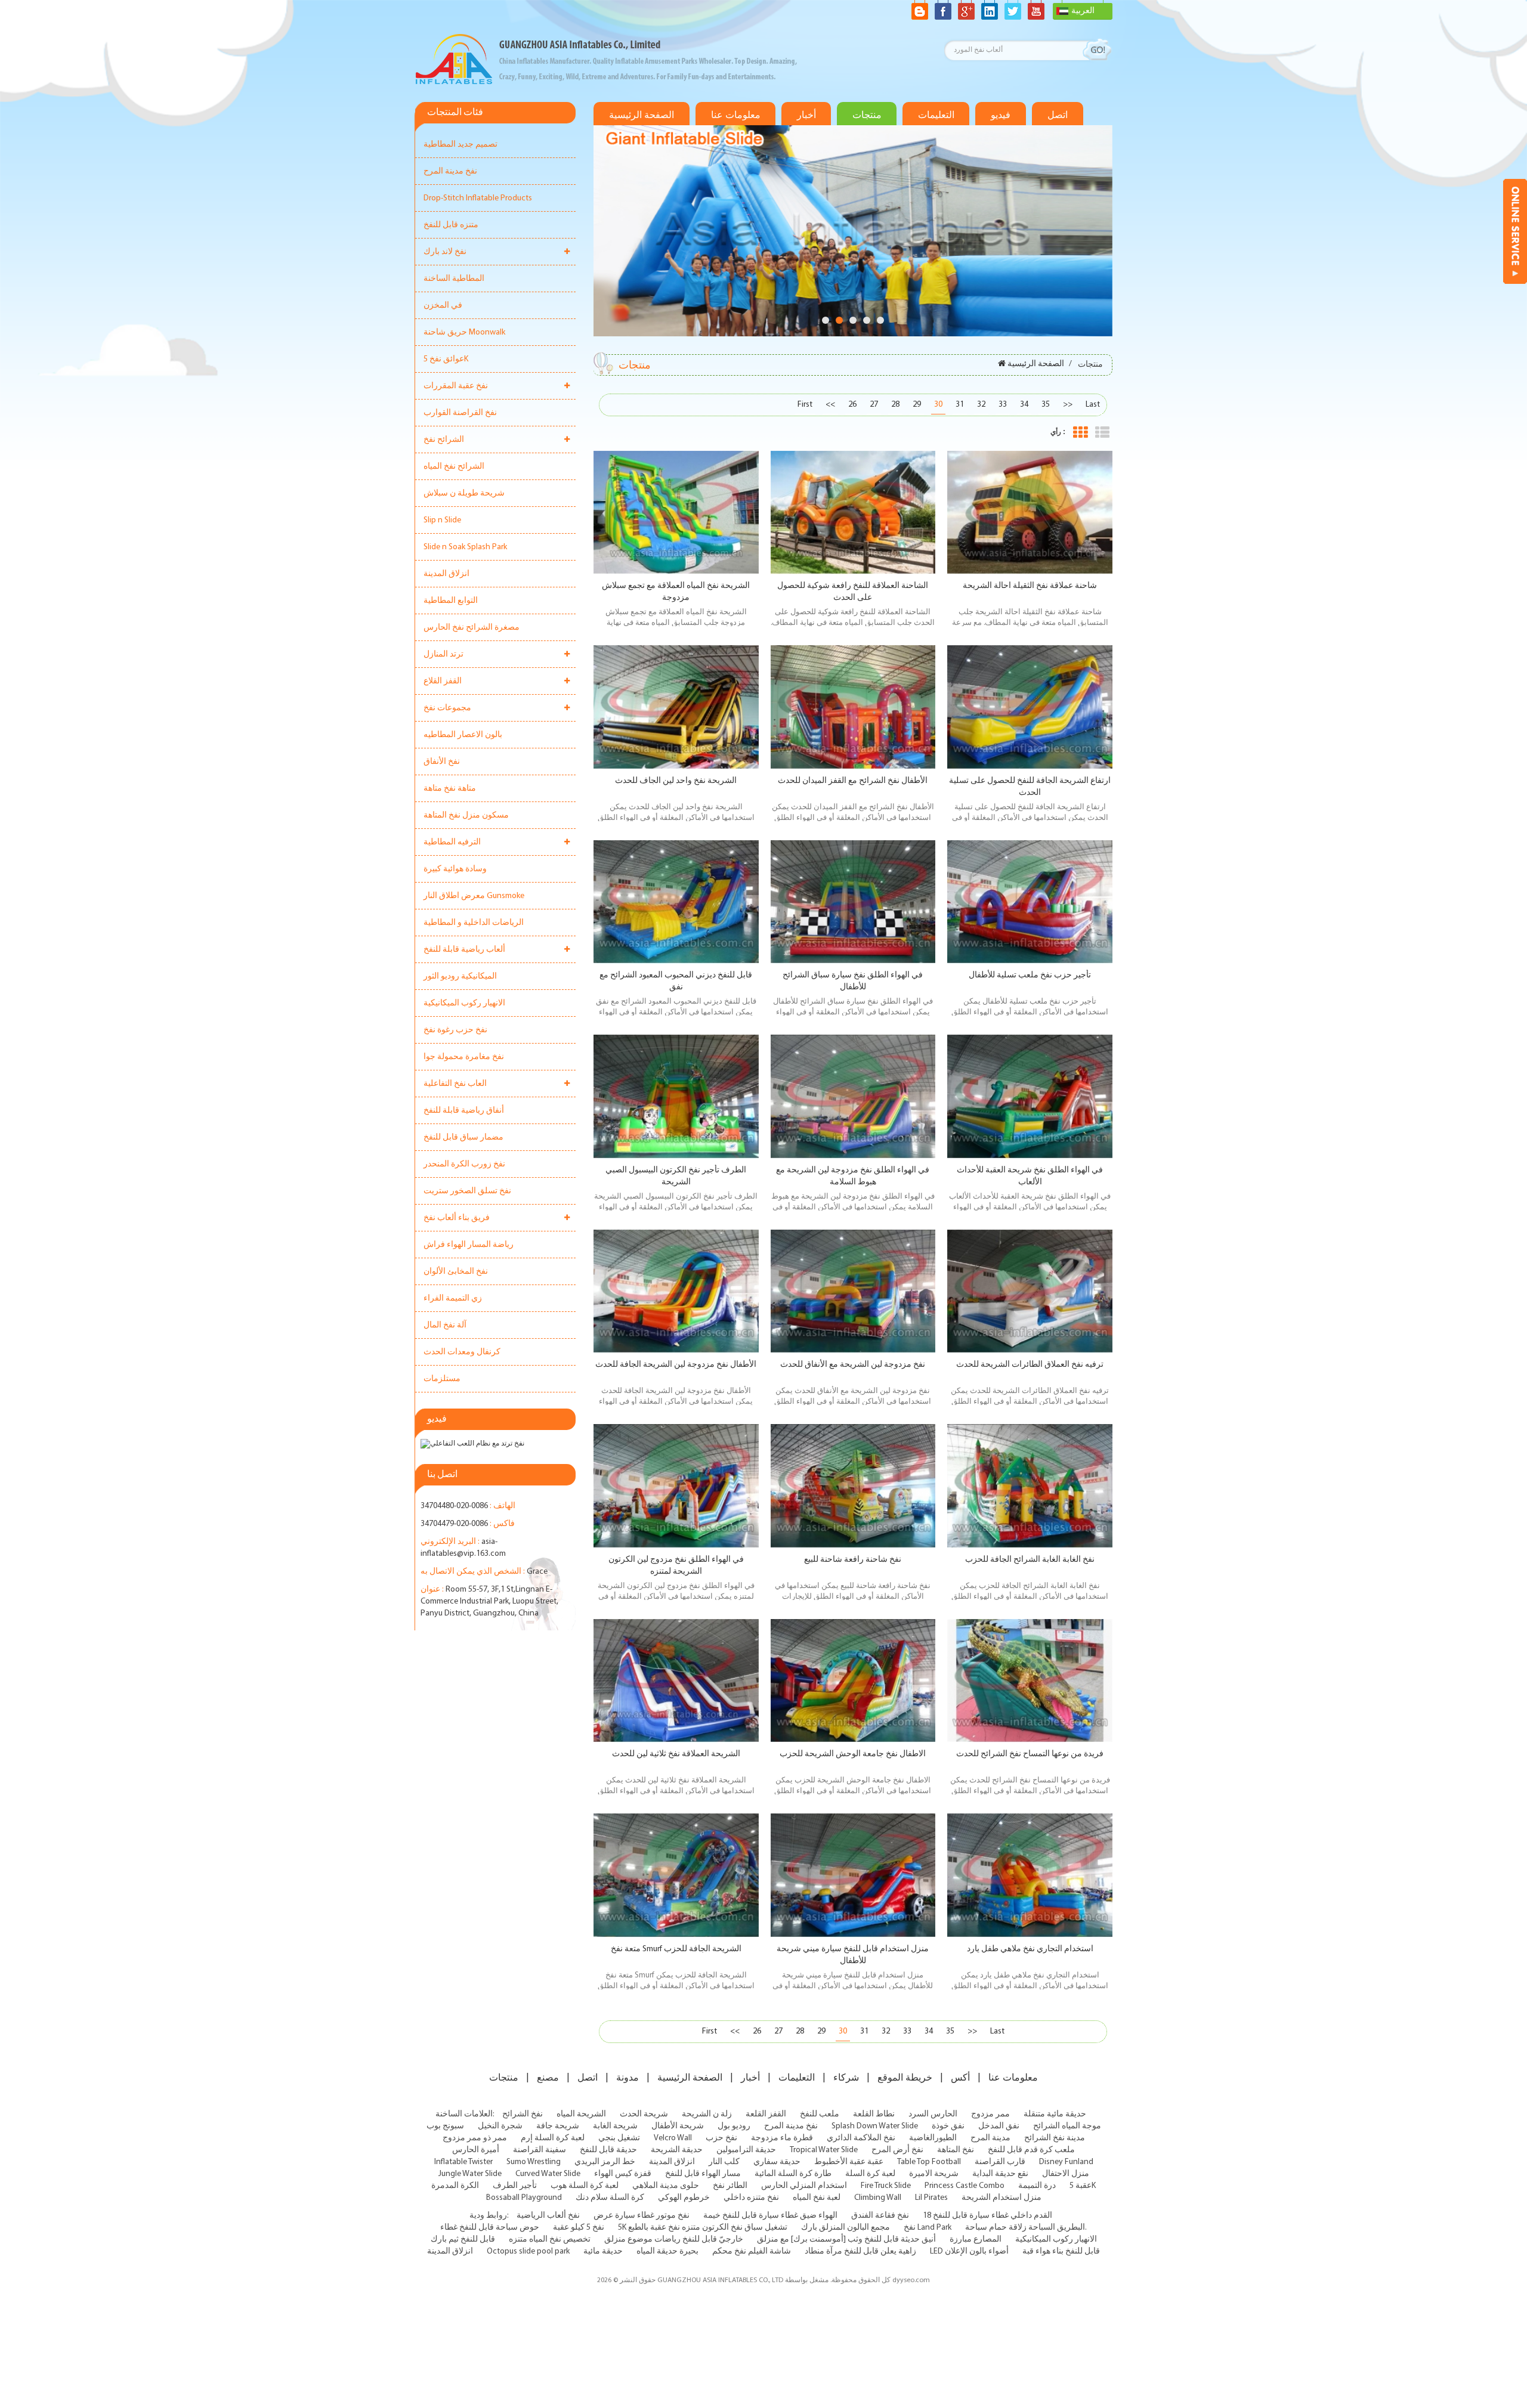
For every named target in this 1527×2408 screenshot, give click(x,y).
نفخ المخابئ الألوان (456, 1272)
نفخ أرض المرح (897, 2150)
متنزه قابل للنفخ (451, 225)
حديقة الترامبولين (746, 2150)
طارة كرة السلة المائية (793, 2174)
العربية (1083, 11)
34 (1024, 405)
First (805, 405)
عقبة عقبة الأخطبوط (849, 2162)
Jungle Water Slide (470, 2174)
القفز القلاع (443, 681)
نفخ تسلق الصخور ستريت (467, 1191)
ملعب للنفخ (820, 2114)
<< (830, 405)
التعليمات (936, 115)
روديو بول (734, 2126)
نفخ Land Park (928, 2228)
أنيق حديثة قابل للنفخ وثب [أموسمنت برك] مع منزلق (846, 2240)
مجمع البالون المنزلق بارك (846, 2228)
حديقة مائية (603, 2251)
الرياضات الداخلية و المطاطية (474, 923)
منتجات (867, 115)
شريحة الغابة (615, 2126)
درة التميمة (1037, 2186)
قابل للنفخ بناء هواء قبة (1061, 2251)
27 (874, 405)
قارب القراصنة (1000, 2162)
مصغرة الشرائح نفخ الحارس (472, 628)
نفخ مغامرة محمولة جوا (464, 1057)
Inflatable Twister (463, 2162)
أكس (960, 2078)
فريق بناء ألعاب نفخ (457, 1218)
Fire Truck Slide (886, 2186)
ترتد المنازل (443, 654)
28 (895, 405)
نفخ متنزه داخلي (751, 2198)
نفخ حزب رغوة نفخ (455, 1030)
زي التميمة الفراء (453, 1299)
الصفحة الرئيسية (642, 115)
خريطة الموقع (905, 2078)
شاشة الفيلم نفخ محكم (752, 2251)
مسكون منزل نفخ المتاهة (466, 815)
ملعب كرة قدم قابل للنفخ (1031, 2150)
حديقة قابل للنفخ (608, 2150)
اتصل (1058, 115)
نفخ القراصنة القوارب (460, 413)
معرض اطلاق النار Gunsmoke (474, 896)
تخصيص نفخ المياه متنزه (550, 2240)
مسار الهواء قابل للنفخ (703, 2174)
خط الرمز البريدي (605, 2162)
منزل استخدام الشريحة (1001, 2198)
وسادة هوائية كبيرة (455, 869)
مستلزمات (442, 1379)
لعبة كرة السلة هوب (585, 2186)
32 (981, 405)
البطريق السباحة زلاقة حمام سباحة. (1026, 2228)
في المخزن (443, 306)
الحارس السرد (933, 2114)
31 (960, 405)
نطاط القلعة (874, 2114)
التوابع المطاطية (451, 601)
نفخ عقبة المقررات (456, 386)
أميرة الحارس (476, 2150)
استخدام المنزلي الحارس (804, 2186)
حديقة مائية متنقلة (1055, 2114)
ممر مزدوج (990, 2114)
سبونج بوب (445, 2126)
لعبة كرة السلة (870, 2174)
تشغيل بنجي (619, 2138)
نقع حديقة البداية (1000, 2174)
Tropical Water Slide (824, 2150)
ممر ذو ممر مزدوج (475, 2138)
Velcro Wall (673, 2138)
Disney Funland (1066, 2162)
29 (917, 405)
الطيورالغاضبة (933, 2138)
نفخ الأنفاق (442, 762)
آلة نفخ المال (445, 1325)
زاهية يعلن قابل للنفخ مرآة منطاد (860, 2251)
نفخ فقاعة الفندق (880, 2216)
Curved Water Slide (548, 2174)
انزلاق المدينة (446, 574)
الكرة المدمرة (455, 2186)
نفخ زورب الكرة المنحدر (464, 1164)
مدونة (628, 2078)
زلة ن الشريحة (707, 2114)
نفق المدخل (999, 2126)
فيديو (1001, 115)
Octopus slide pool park (528, 2251)
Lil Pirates (931, 2198)
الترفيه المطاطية (452, 842)
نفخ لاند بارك (445, 252)
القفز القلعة (766, 2114)
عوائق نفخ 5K (446, 359)
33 (1003, 405)
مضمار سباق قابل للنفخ (463, 1138)
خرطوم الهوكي (684, 2198)
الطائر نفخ (730, 2186)
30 (938, 405)
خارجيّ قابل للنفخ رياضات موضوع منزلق (674, 2240)
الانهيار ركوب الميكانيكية (464, 1003)
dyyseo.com (911, 2280)
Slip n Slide (442, 520)
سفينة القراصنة (540, 2150)
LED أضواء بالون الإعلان (969, 2251)
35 (1046, 405)
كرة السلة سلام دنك (610, 2198)
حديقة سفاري (777, 2162)
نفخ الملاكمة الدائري (861, 2138)
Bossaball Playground (524, 2198)
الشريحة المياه (581, 2114)
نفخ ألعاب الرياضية (548, 2216)
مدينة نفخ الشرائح (1055, 2138)
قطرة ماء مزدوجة (782, 2138)
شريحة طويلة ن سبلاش (464, 493)
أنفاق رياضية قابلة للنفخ (464, 1111)
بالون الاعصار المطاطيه (463, 735)
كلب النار (724, 2162)
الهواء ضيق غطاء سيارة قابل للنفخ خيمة (770, 2216)
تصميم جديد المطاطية (460, 145)
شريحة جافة (558, 2126)
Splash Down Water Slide (875, 2126)
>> (1068, 405)
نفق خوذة (948, 2126)
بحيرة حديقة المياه (667, 2251)
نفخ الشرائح (523, 2114)
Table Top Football (929, 2162)
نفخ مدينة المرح (450, 171)
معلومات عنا (736, 115)
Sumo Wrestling (534, 2162)
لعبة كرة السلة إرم (553, 2138)
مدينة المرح (990, 2138)
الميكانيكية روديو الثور (460, 976)
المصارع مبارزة (976, 2240)
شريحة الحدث (644, 2114)
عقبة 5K (1083, 2186)
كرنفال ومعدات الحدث (462, 1352)
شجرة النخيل (500, 2126)
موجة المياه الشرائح (1067, 2126)
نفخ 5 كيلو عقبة (579, 2228)
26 (852, 405)
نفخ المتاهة (956, 2150)
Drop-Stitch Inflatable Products (478, 198)
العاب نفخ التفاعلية (455, 1084)
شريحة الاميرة (934, 2174)
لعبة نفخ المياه (817, 2198)
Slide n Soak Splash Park (465, 547)
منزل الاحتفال (1066, 2174)
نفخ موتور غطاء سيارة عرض (642, 2216)
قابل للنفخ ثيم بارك (463, 2240)
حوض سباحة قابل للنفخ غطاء (490, 2228)
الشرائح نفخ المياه (454, 467)
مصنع (548, 2078)
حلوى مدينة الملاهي (666, 2186)
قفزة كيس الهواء (623, 2174)
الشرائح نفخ (444, 440)
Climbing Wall (878, 2198)
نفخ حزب (721, 2138)
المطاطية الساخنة (454, 279)
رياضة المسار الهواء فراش (469, 1245)
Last (1093, 405)
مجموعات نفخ (447, 708)
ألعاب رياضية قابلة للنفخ (464, 950)
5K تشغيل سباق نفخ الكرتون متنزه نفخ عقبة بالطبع (703, 2228)
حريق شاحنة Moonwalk (464, 332)
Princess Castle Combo (965, 2186)
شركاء (846, 2078)
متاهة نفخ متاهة (450, 789)
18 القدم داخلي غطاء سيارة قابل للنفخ (987, 2216)
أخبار (806, 115)
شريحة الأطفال (678, 2126)
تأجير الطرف (515, 2186)
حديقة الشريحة (677, 2150)
